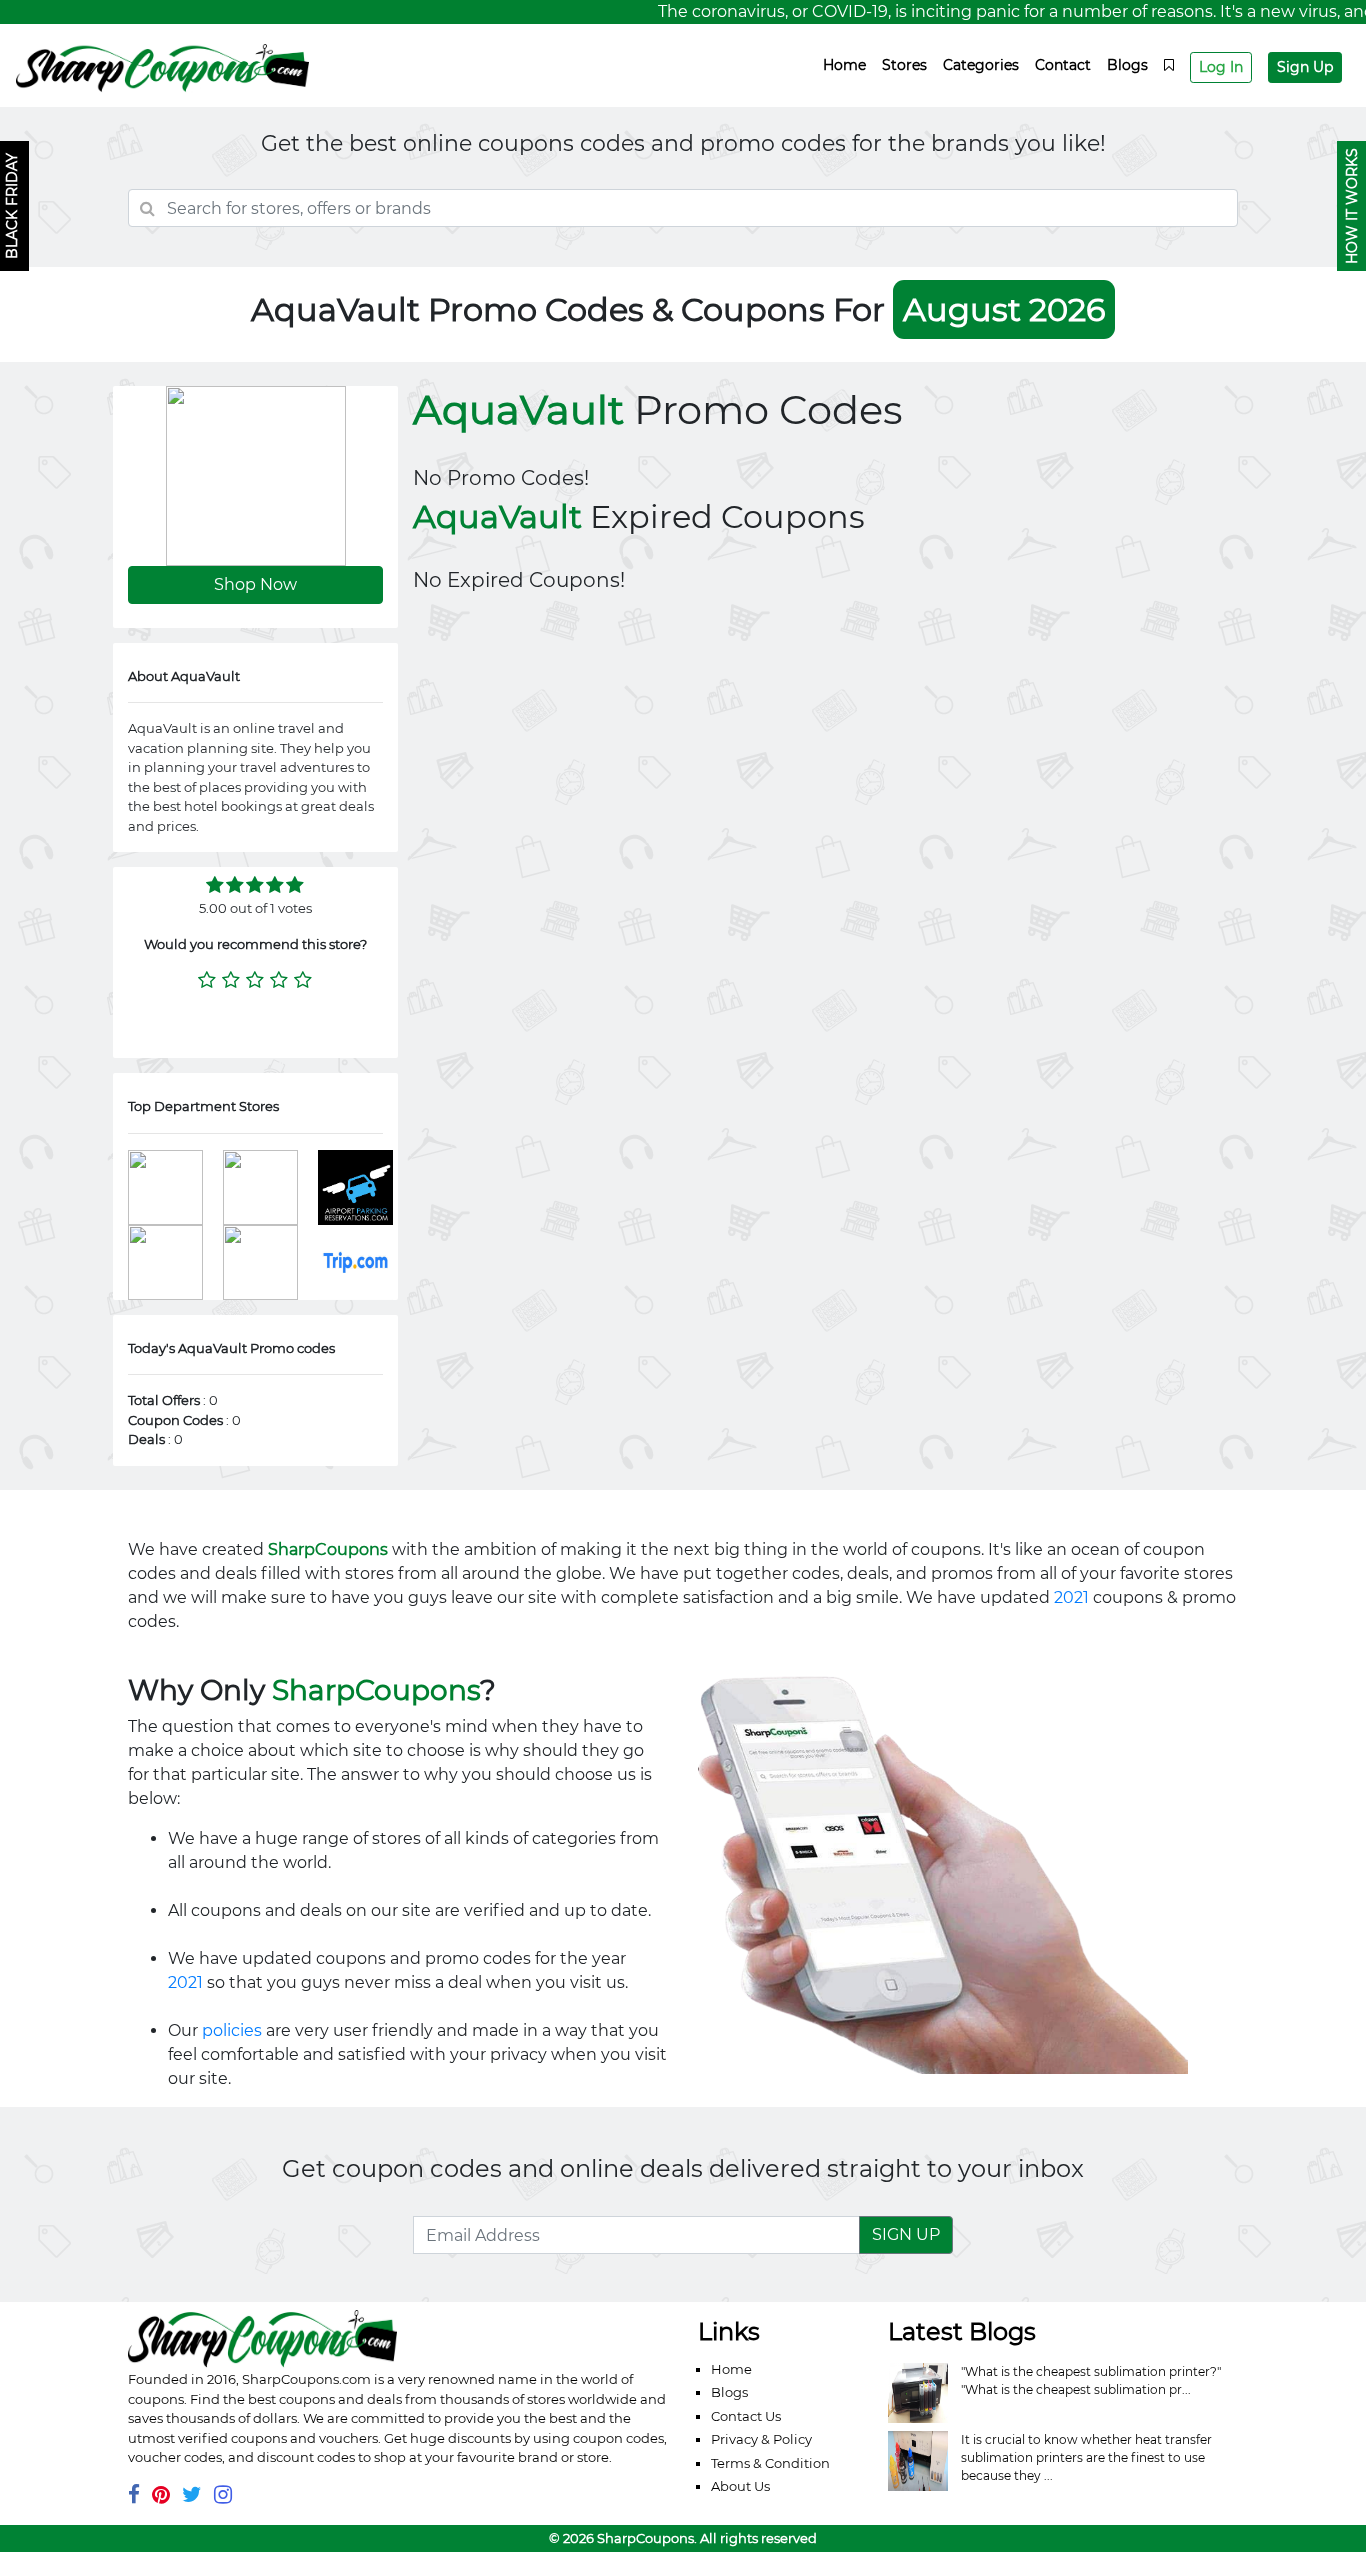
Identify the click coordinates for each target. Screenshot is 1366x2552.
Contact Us (746, 2416)
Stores (904, 65)
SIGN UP (906, 2234)
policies (232, 2030)
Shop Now (255, 584)
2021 (1071, 1597)
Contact (1063, 65)
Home (844, 65)
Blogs (1127, 65)
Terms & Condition (770, 2463)
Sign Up (1305, 67)
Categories (981, 65)
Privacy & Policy (761, 2439)
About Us (740, 2486)
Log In (1221, 67)
